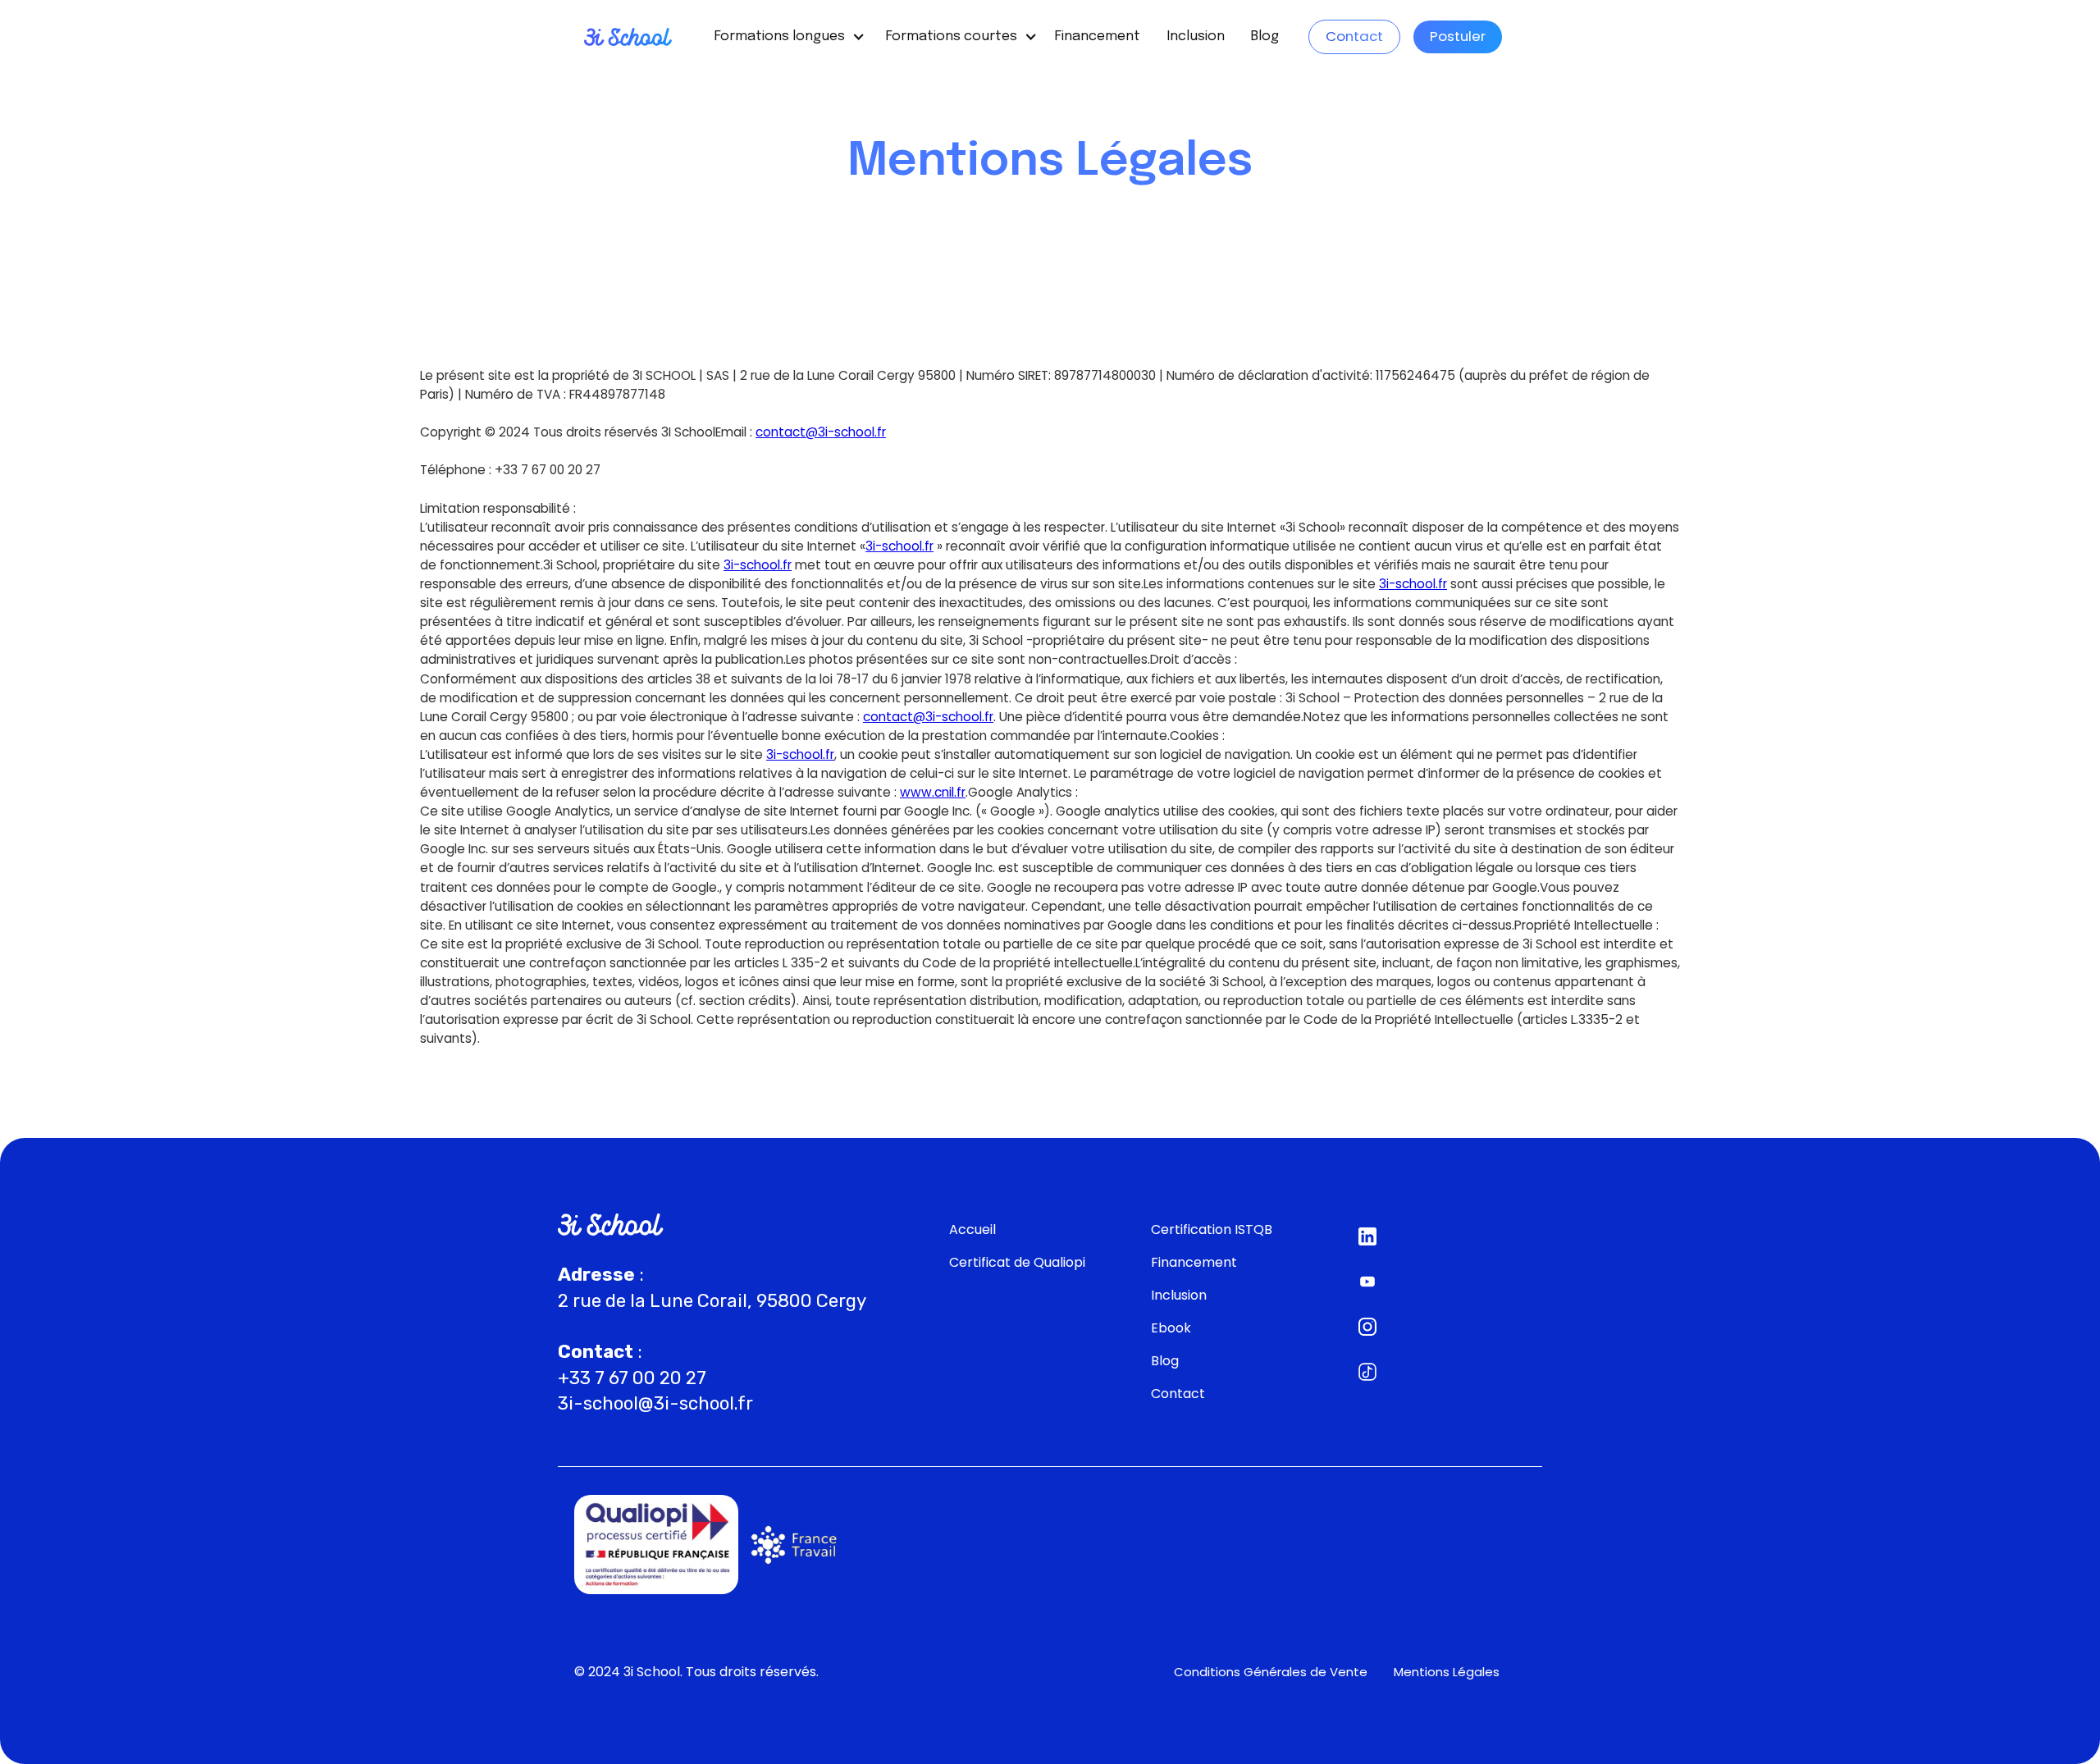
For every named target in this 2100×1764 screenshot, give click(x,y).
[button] (784, 37)
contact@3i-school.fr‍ (821, 432)
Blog (1265, 37)
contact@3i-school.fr (928, 717)
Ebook (1171, 1328)
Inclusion (1196, 37)
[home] (628, 37)
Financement (1098, 37)
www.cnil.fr (933, 792)
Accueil (972, 1229)
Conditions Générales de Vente (1271, 1672)
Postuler (1458, 36)
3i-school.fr (899, 546)
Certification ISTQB (1212, 1229)
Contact (1354, 36)
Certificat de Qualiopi (1017, 1262)
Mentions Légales (1447, 1672)
